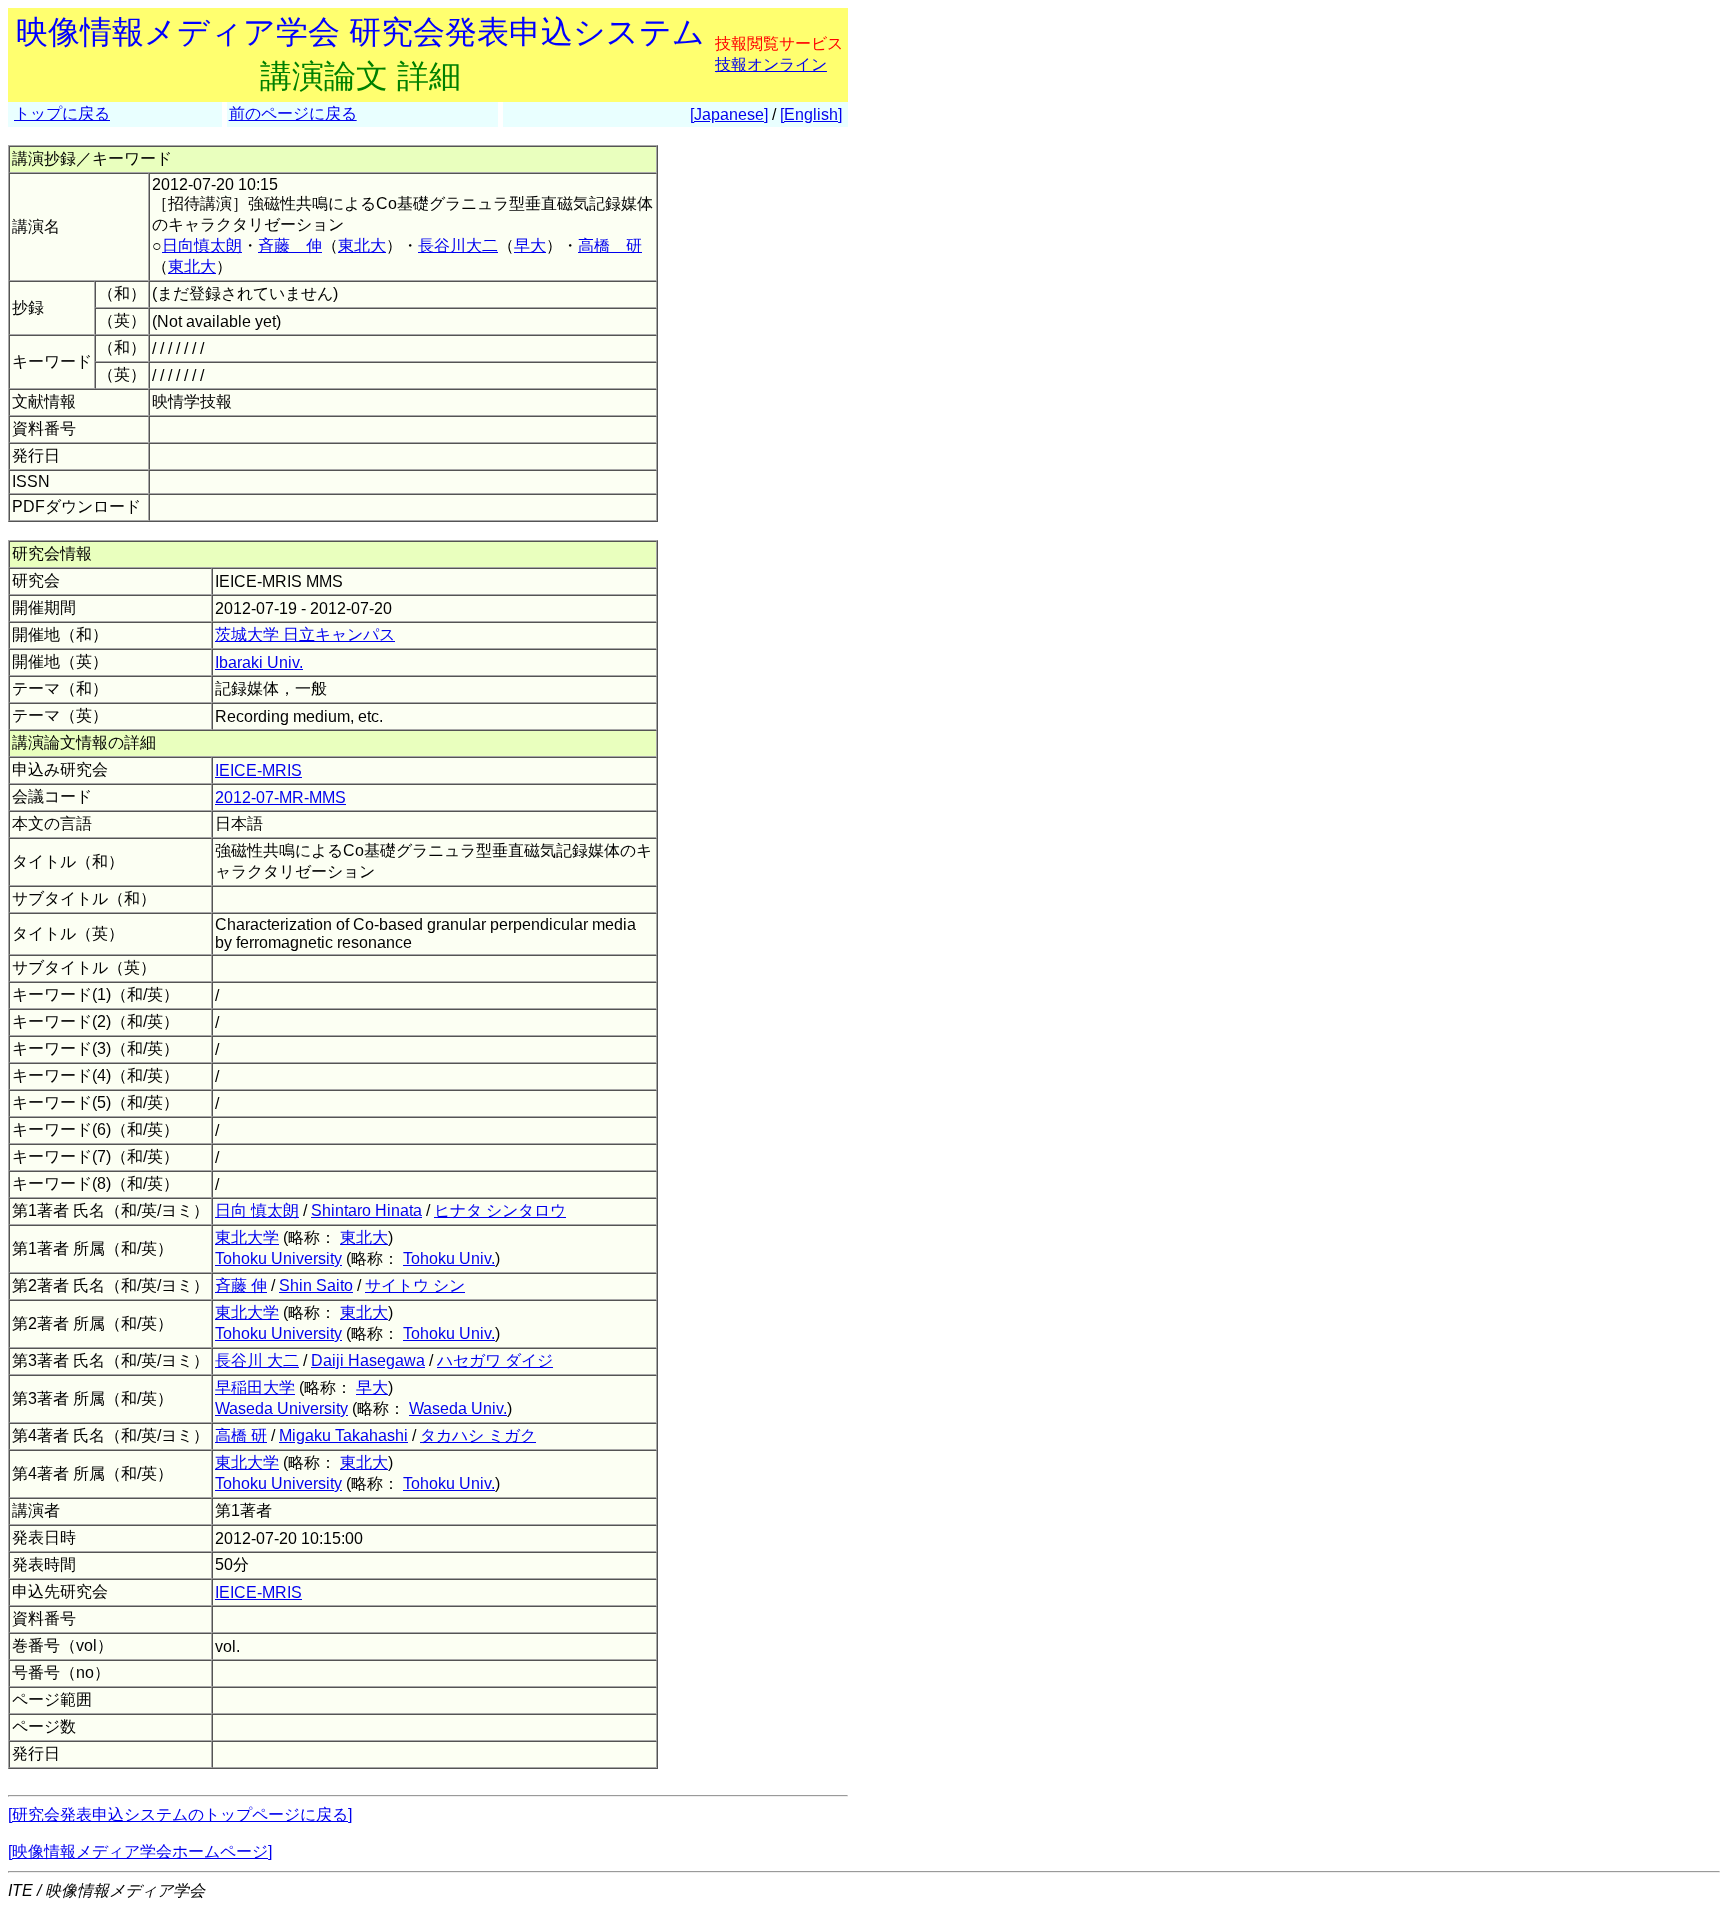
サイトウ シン (415, 1285)
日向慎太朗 (202, 245)
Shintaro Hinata (366, 1210)
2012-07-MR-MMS (280, 797)
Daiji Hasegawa (368, 1360)
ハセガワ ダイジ (495, 1360)
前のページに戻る (293, 113)
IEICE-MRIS (258, 770)
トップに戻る (62, 113)
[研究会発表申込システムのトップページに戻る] (180, 1814)
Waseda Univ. (458, 1408)
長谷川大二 (458, 245)
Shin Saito (316, 1285)
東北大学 (247, 1237)
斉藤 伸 (290, 245)
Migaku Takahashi (343, 1435)
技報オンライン (771, 64)
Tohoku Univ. (449, 1258)
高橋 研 (610, 245)
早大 (530, 245)
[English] (811, 114)
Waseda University (281, 1408)
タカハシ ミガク (478, 1435)
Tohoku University (278, 1258)
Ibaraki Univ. (259, 662)
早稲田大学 (255, 1387)
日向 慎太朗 (257, 1210)
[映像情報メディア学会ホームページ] (140, 1851)
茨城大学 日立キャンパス (305, 634)
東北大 (362, 245)
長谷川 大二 (257, 1360)
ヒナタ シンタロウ (500, 1210)
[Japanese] (729, 114)
